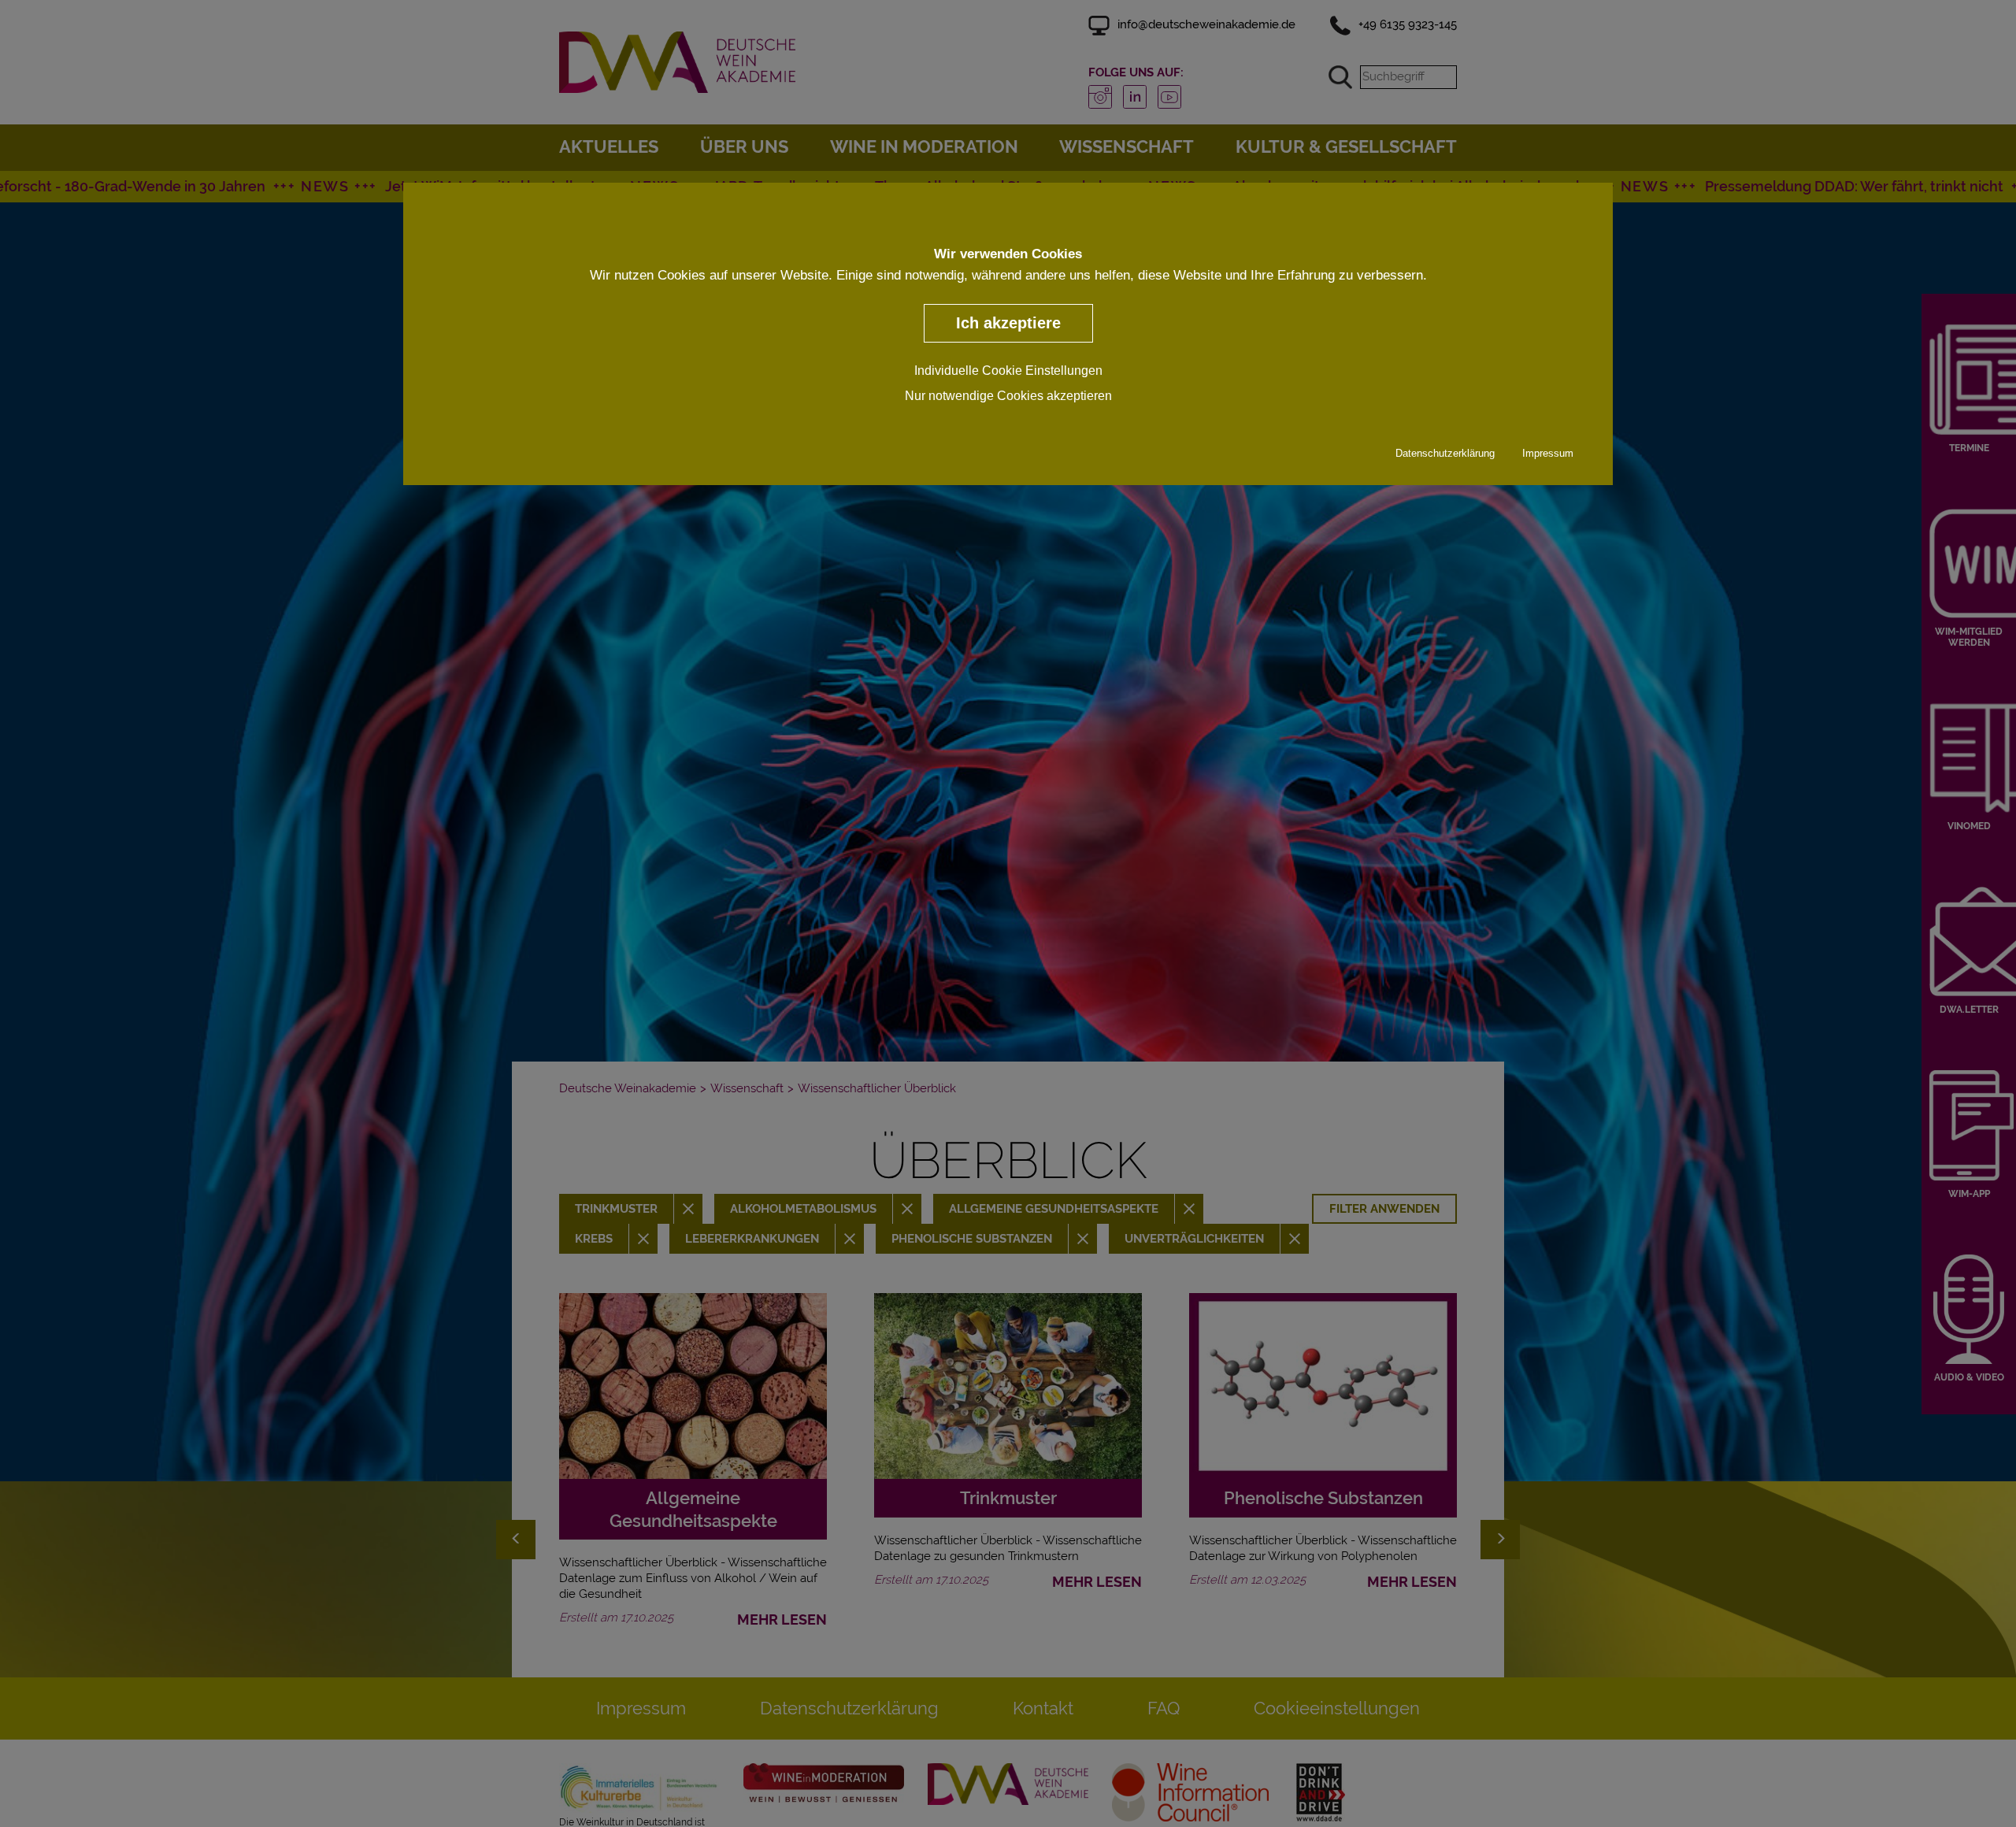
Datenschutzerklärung (1445, 453)
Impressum (1548, 453)
